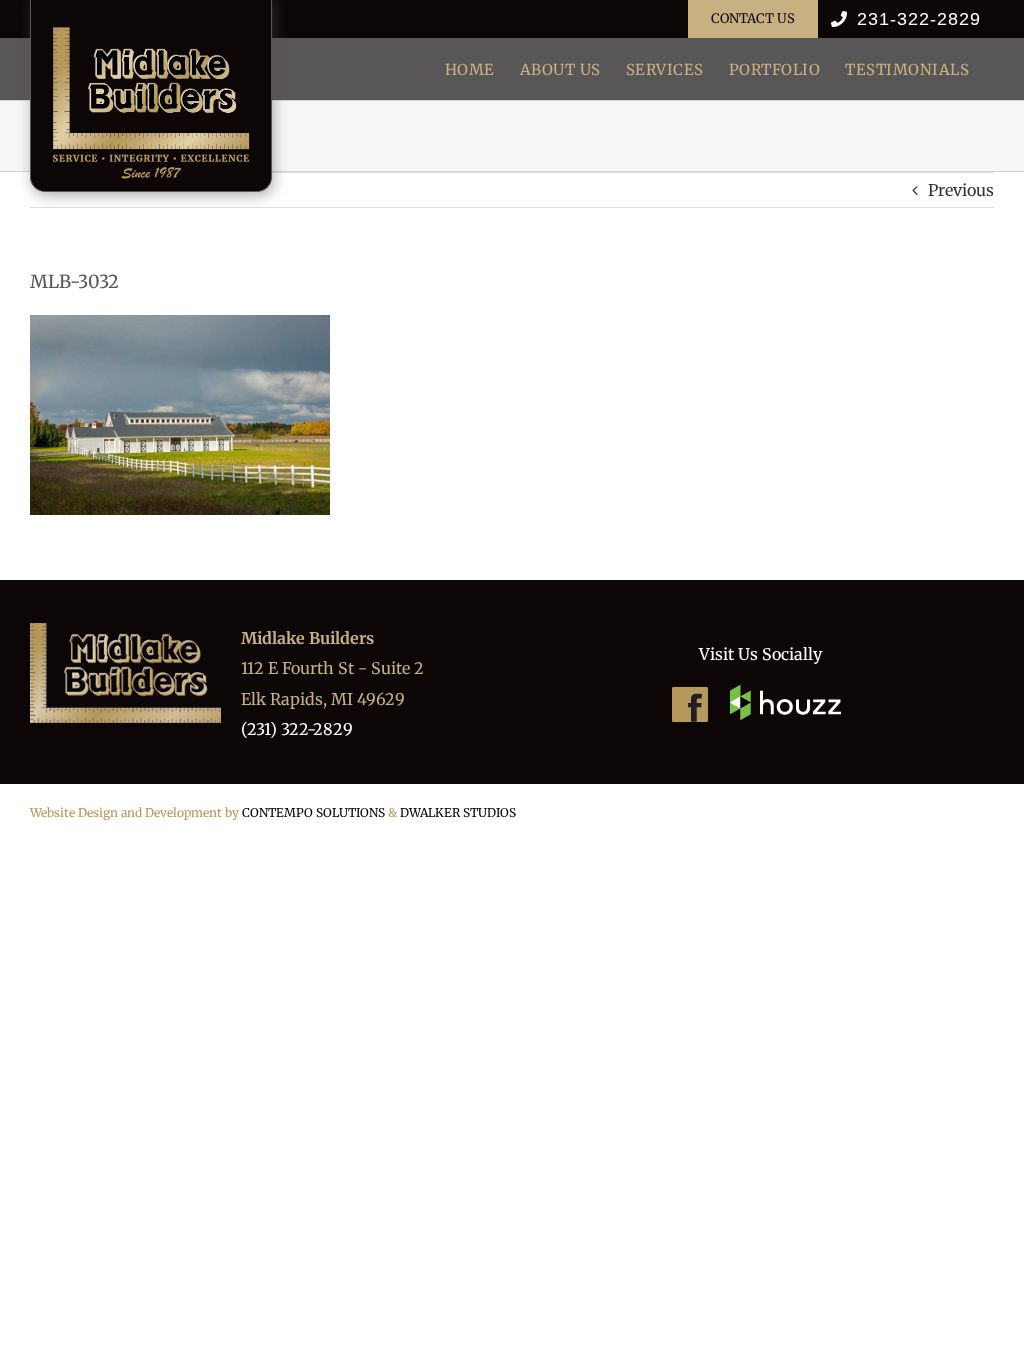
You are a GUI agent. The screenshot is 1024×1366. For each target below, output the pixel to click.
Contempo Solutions (313, 812)
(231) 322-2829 (297, 729)
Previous (961, 190)
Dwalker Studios (458, 812)
